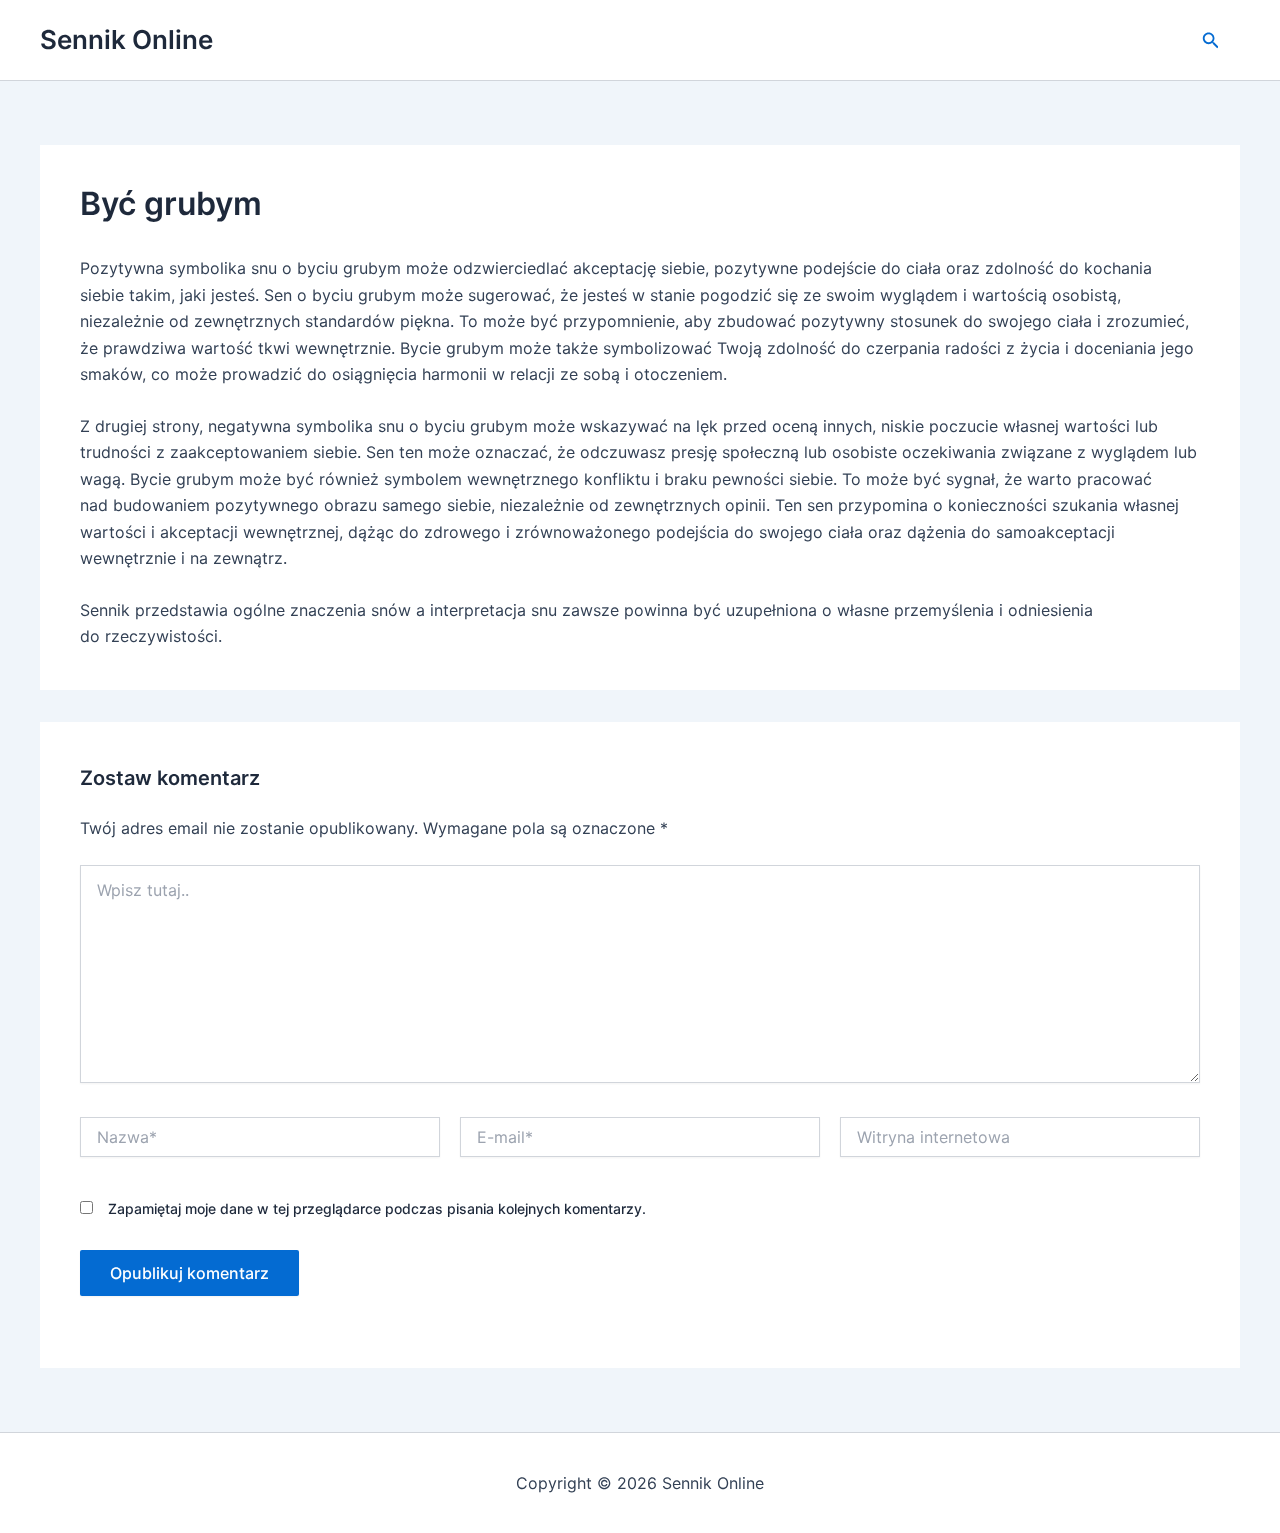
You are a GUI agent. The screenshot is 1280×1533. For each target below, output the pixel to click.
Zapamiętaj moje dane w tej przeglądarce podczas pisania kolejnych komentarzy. (377, 1208)
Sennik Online (126, 39)
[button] (1211, 40)
